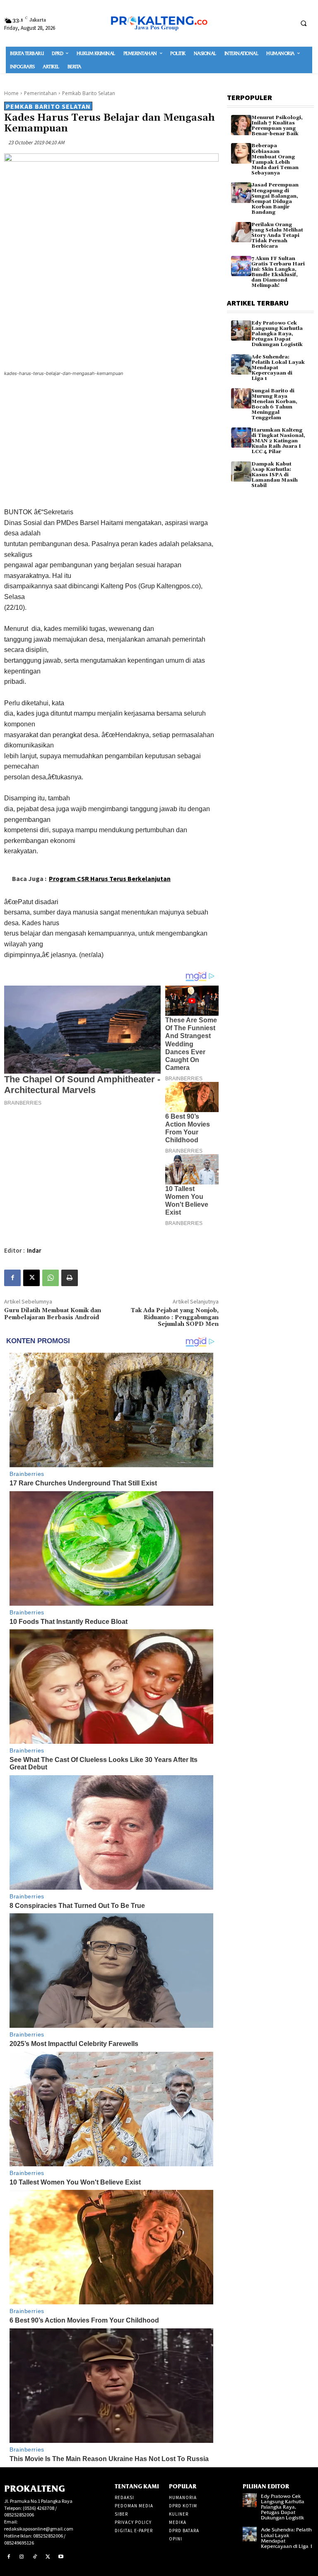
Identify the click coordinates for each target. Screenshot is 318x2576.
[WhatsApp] (51, 1278)
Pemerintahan (40, 93)
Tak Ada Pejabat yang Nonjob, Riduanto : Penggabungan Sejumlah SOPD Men (175, 1318)
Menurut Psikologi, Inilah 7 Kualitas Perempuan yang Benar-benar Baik (277, 126)
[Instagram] (22, 2557)
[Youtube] (61, 2557)
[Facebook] (12, 1278)
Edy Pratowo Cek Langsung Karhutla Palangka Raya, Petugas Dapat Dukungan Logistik (277, 334)
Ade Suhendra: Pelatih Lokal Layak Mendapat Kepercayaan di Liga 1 (278, 368)
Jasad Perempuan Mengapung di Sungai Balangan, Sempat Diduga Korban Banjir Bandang (275, 199)
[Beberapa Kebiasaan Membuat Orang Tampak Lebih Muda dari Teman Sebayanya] (241, 153)
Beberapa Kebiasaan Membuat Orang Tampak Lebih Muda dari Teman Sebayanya (275, 159)
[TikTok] (35, 2557)
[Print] (70, 1278)
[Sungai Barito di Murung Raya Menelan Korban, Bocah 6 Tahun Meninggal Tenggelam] (241, 398)
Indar (34, 1250)
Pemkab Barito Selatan (89, 93)
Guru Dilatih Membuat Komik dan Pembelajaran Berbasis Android (53, 1314)
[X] (31, 1278)
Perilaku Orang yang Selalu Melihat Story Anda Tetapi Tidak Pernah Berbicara (277, 236)
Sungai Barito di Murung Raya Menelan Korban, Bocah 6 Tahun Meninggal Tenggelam (274, 405)
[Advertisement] (111, 444)
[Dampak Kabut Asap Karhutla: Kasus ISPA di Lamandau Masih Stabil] (241, 472)
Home (11, 93)
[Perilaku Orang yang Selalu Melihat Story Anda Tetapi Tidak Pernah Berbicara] (241, 232)
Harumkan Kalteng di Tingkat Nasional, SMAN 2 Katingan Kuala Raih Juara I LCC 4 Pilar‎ (278, 441)
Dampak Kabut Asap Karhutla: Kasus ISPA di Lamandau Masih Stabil (275, 475)
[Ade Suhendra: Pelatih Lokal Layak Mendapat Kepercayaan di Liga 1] (241, 364)
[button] (304, 23)
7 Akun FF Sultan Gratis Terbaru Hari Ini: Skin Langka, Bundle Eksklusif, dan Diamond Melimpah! (278, 272)
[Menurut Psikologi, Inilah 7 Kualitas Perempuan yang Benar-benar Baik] (241, 125)
